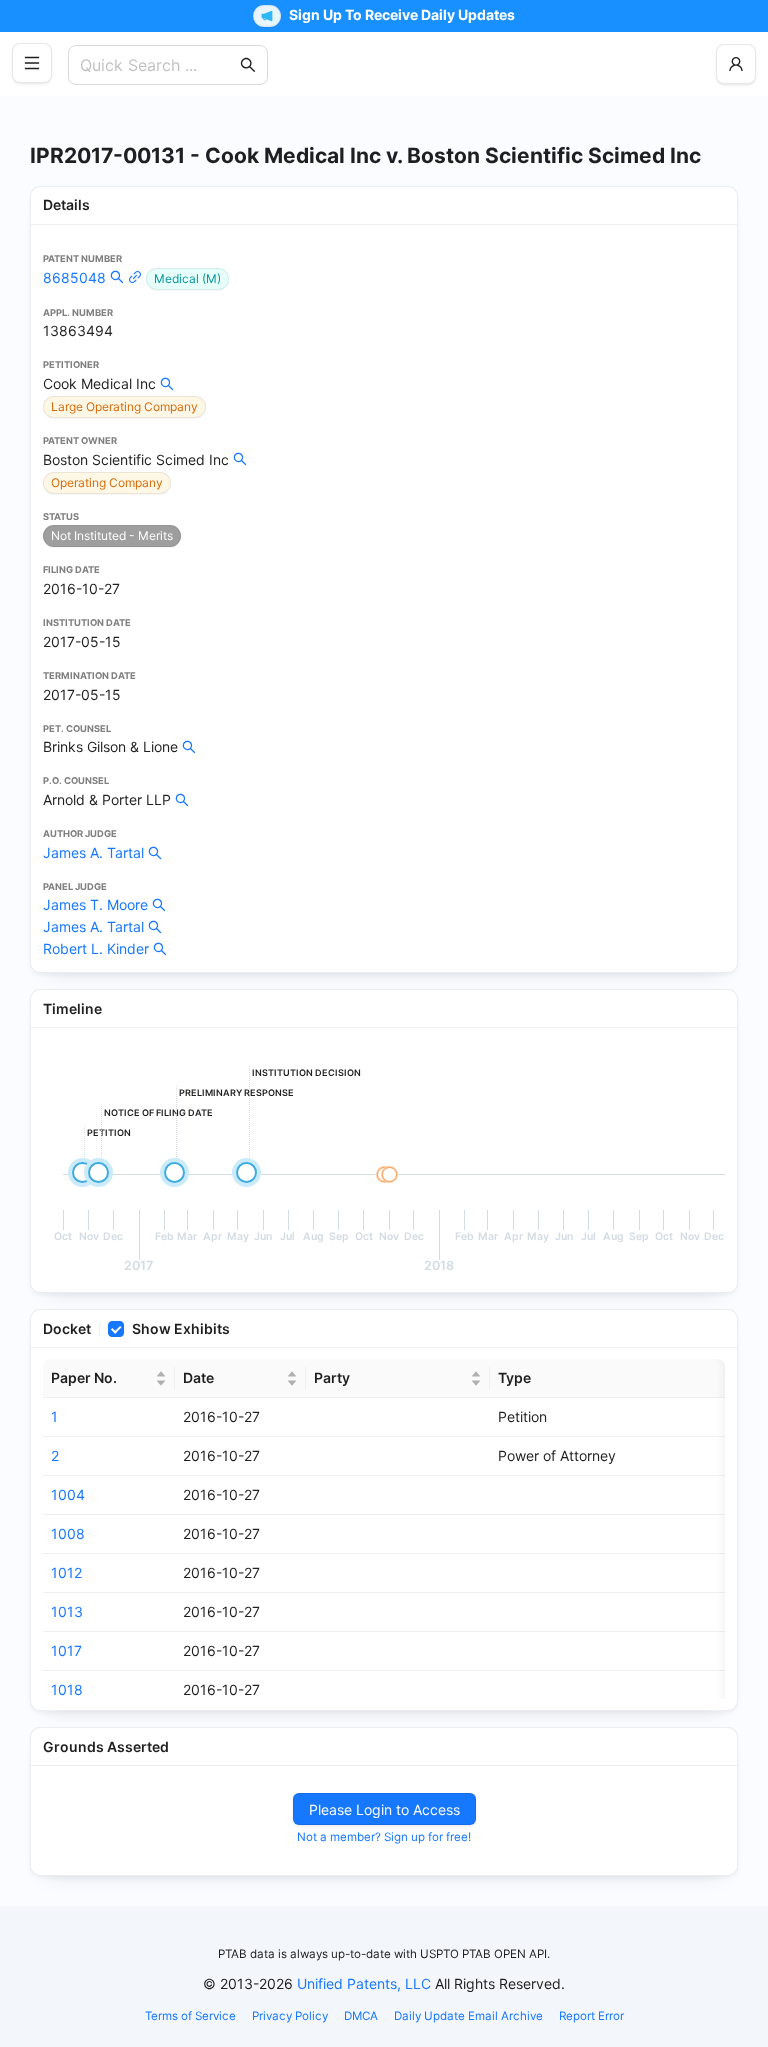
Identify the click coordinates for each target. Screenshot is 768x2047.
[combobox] (158, 65)
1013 (67, 1611)
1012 (66, 1572)
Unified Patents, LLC (364, 1983)
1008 (68, 1533)
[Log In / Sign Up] (736, 64)
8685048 (74, 277)
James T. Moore (95, 904)
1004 (68, 1494)
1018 (67, 1689)
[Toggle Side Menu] (32, 63)
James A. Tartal (93, 852)
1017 (66, 1650)
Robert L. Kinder (96, 948)
